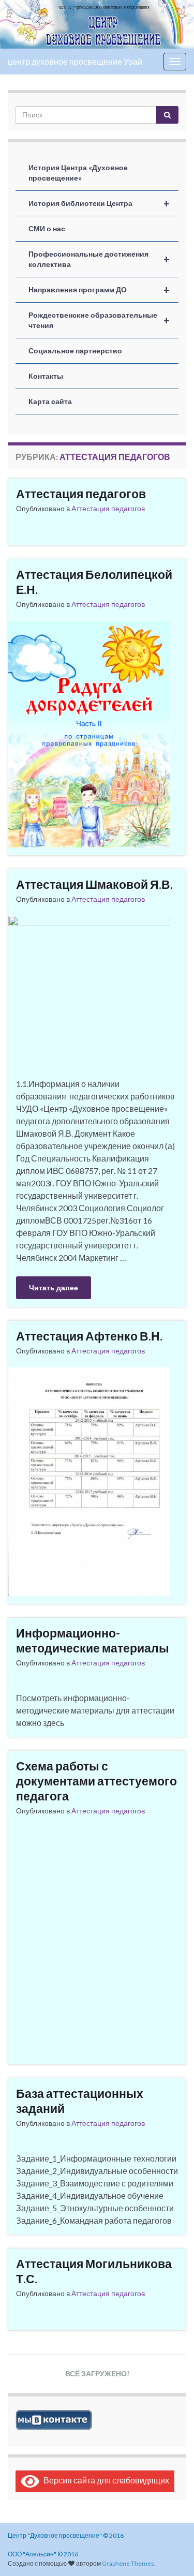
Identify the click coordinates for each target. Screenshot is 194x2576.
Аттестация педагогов (81, 494)
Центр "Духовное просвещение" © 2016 (66, 2535)
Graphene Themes (128, 2563)
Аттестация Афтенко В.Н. (89, 1336)
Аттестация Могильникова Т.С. (94, 2271)
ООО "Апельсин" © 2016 (43, 2554)
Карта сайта (50, 401)
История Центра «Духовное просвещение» (78, 173)
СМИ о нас (47, 228)
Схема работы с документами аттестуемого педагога (96, 1781)
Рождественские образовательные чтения (99, 320)
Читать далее (54, 1287)
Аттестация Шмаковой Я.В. (94, 884)
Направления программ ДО (99, 290)
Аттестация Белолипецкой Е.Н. (94, 582)
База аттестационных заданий (80, 2101)
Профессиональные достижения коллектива (99, 259)
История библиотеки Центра (99, 203)
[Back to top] (171, 2553)
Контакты (46, 376)
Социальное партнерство (75, 351)
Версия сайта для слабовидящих (104, 2480)
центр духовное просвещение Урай (75, 61)
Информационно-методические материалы (93, 1640)
